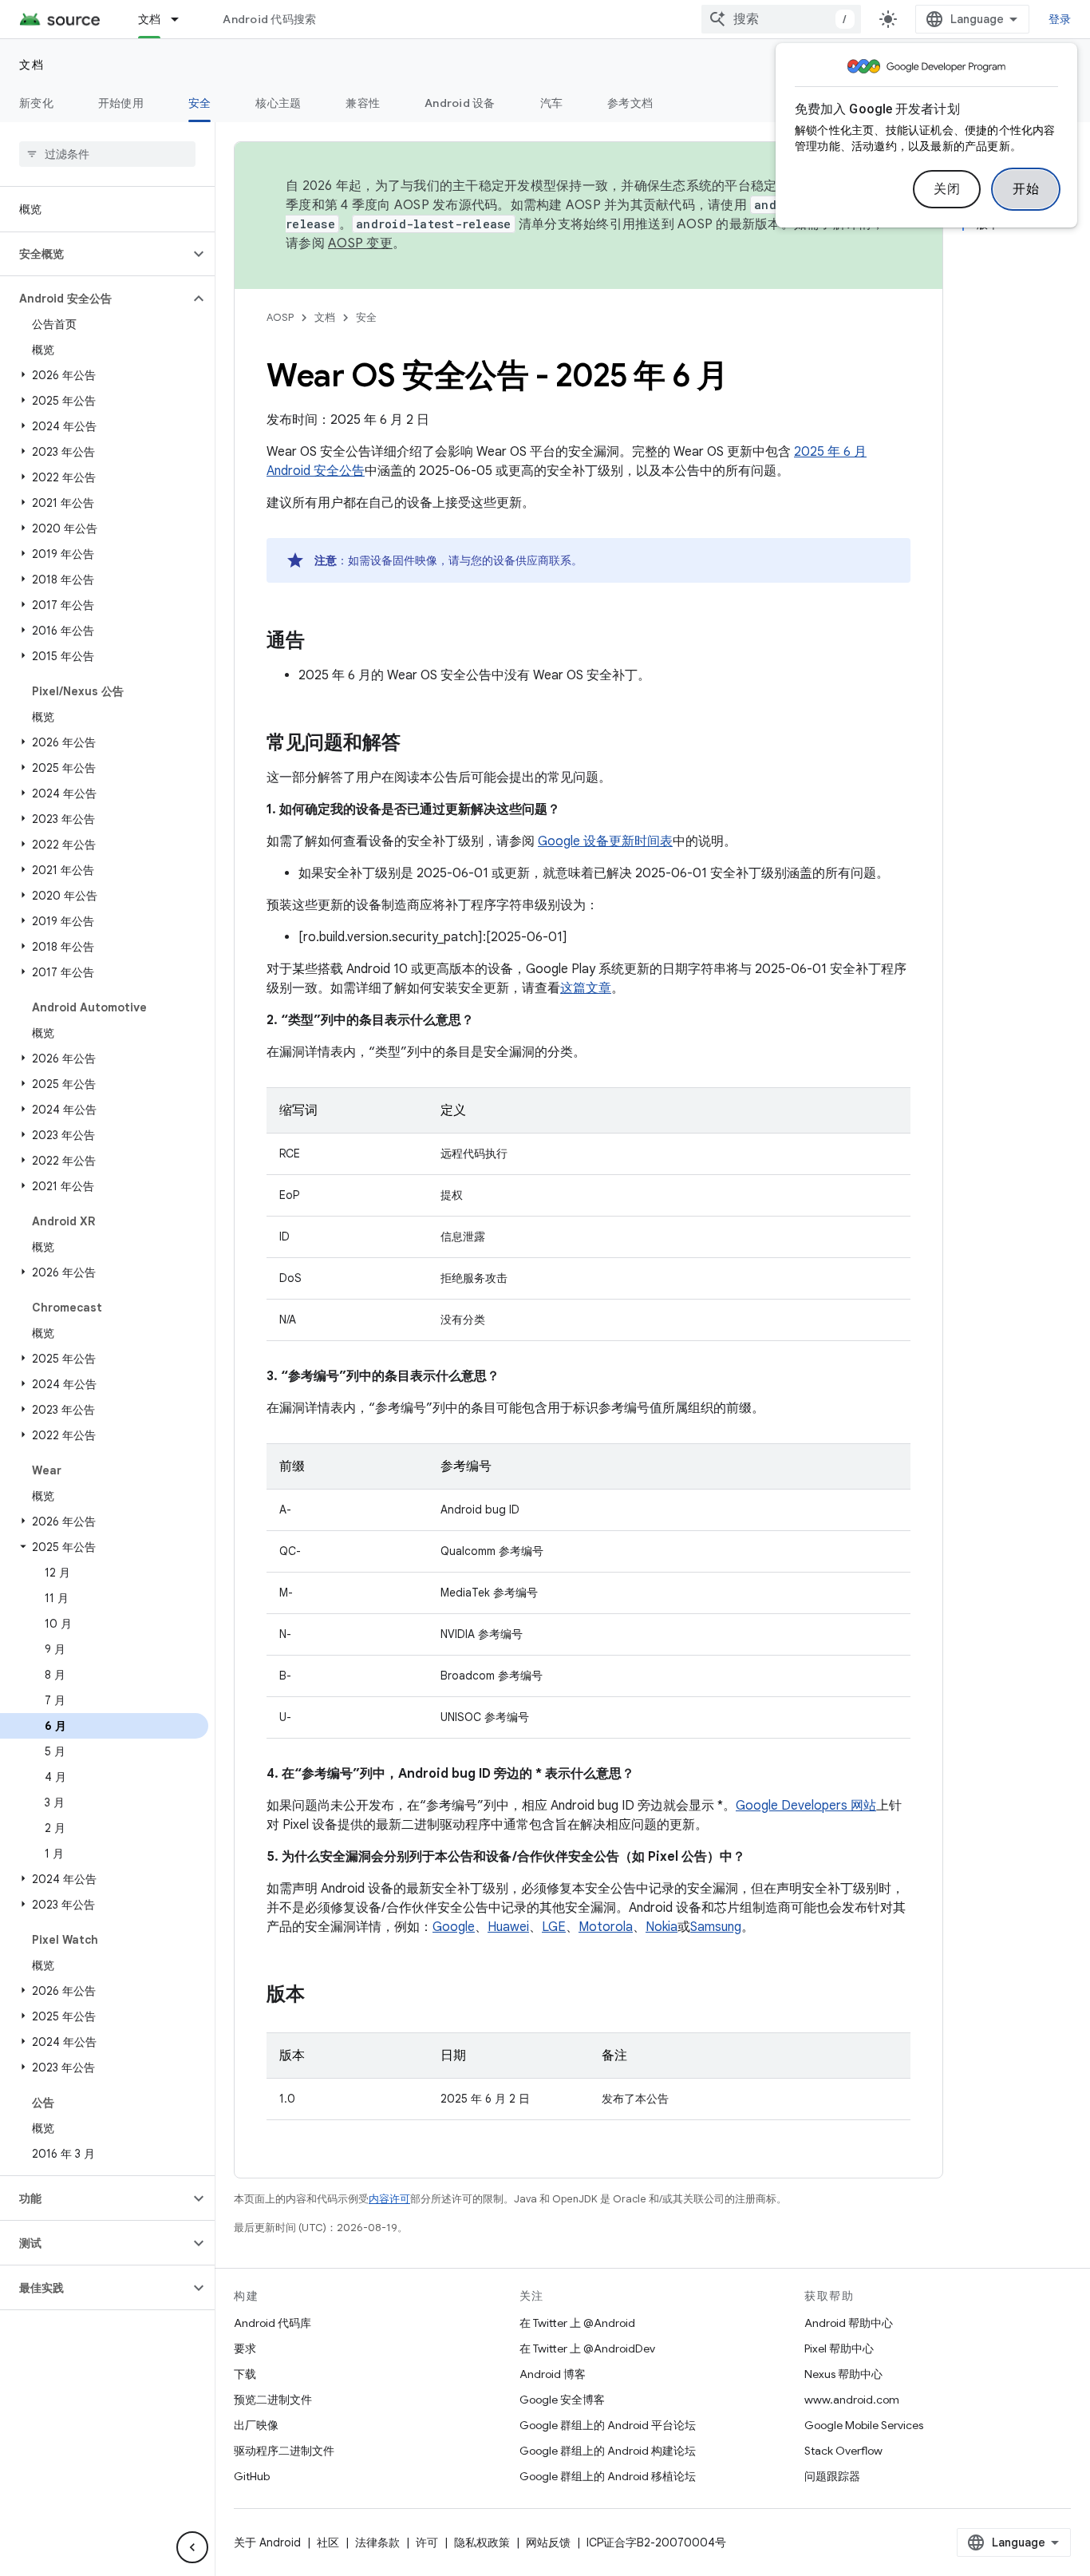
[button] (95, 254)
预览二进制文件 (273, 2400)
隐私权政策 (482, 2542)
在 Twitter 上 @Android (577, 2323)
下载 (245, 2374)
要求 (245, 2348)
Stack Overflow (843, 2451)
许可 (427, 2542)
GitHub (252, 2476)
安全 (200, 103)
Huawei (508, 1927)
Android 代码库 (272, 2323)
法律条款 (377, 2542)
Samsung (716, 1927)
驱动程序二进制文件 (284, 2451)
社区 (328, 2542)
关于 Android (267, 2542)
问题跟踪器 (832, 2476)
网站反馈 (548, 2542)
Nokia (662, 1927)
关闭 (947, 189)
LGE (554, 1927)
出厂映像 (256, 2425)
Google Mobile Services (864, 2425)
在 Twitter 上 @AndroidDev (587, 2348)
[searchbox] (107, 154)
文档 (150, 19)
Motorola (606, 1927)
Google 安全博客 (562, 2400)
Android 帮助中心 (849, 2323)
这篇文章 (586, 988)
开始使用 (121, 103)
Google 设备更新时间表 (605, 841)
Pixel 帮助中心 (839, 2348)
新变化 (36, 103)
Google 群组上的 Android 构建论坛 (608, 2451)
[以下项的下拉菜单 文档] (182, 19)
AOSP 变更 (360, 243)
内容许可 (389, 2199)
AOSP (280, 317)
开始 (1026, 189)
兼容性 (363, 103)
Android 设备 (460, 103)
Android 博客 (553, 2374)
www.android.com (852, 2400)
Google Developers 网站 (806, 1806)
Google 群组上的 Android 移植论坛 (608, 2476)
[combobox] (781, 19)
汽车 (552, 103)
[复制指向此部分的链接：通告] (321, 642)
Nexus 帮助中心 (843, 2374)
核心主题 (278, 103)
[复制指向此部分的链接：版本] (321, 1996)
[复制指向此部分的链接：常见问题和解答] (417, 744)
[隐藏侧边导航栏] (192, 2547)
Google (454, 1927)
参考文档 (630, 103)
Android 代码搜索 (269, 19)
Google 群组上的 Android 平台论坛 (608, 2425)
